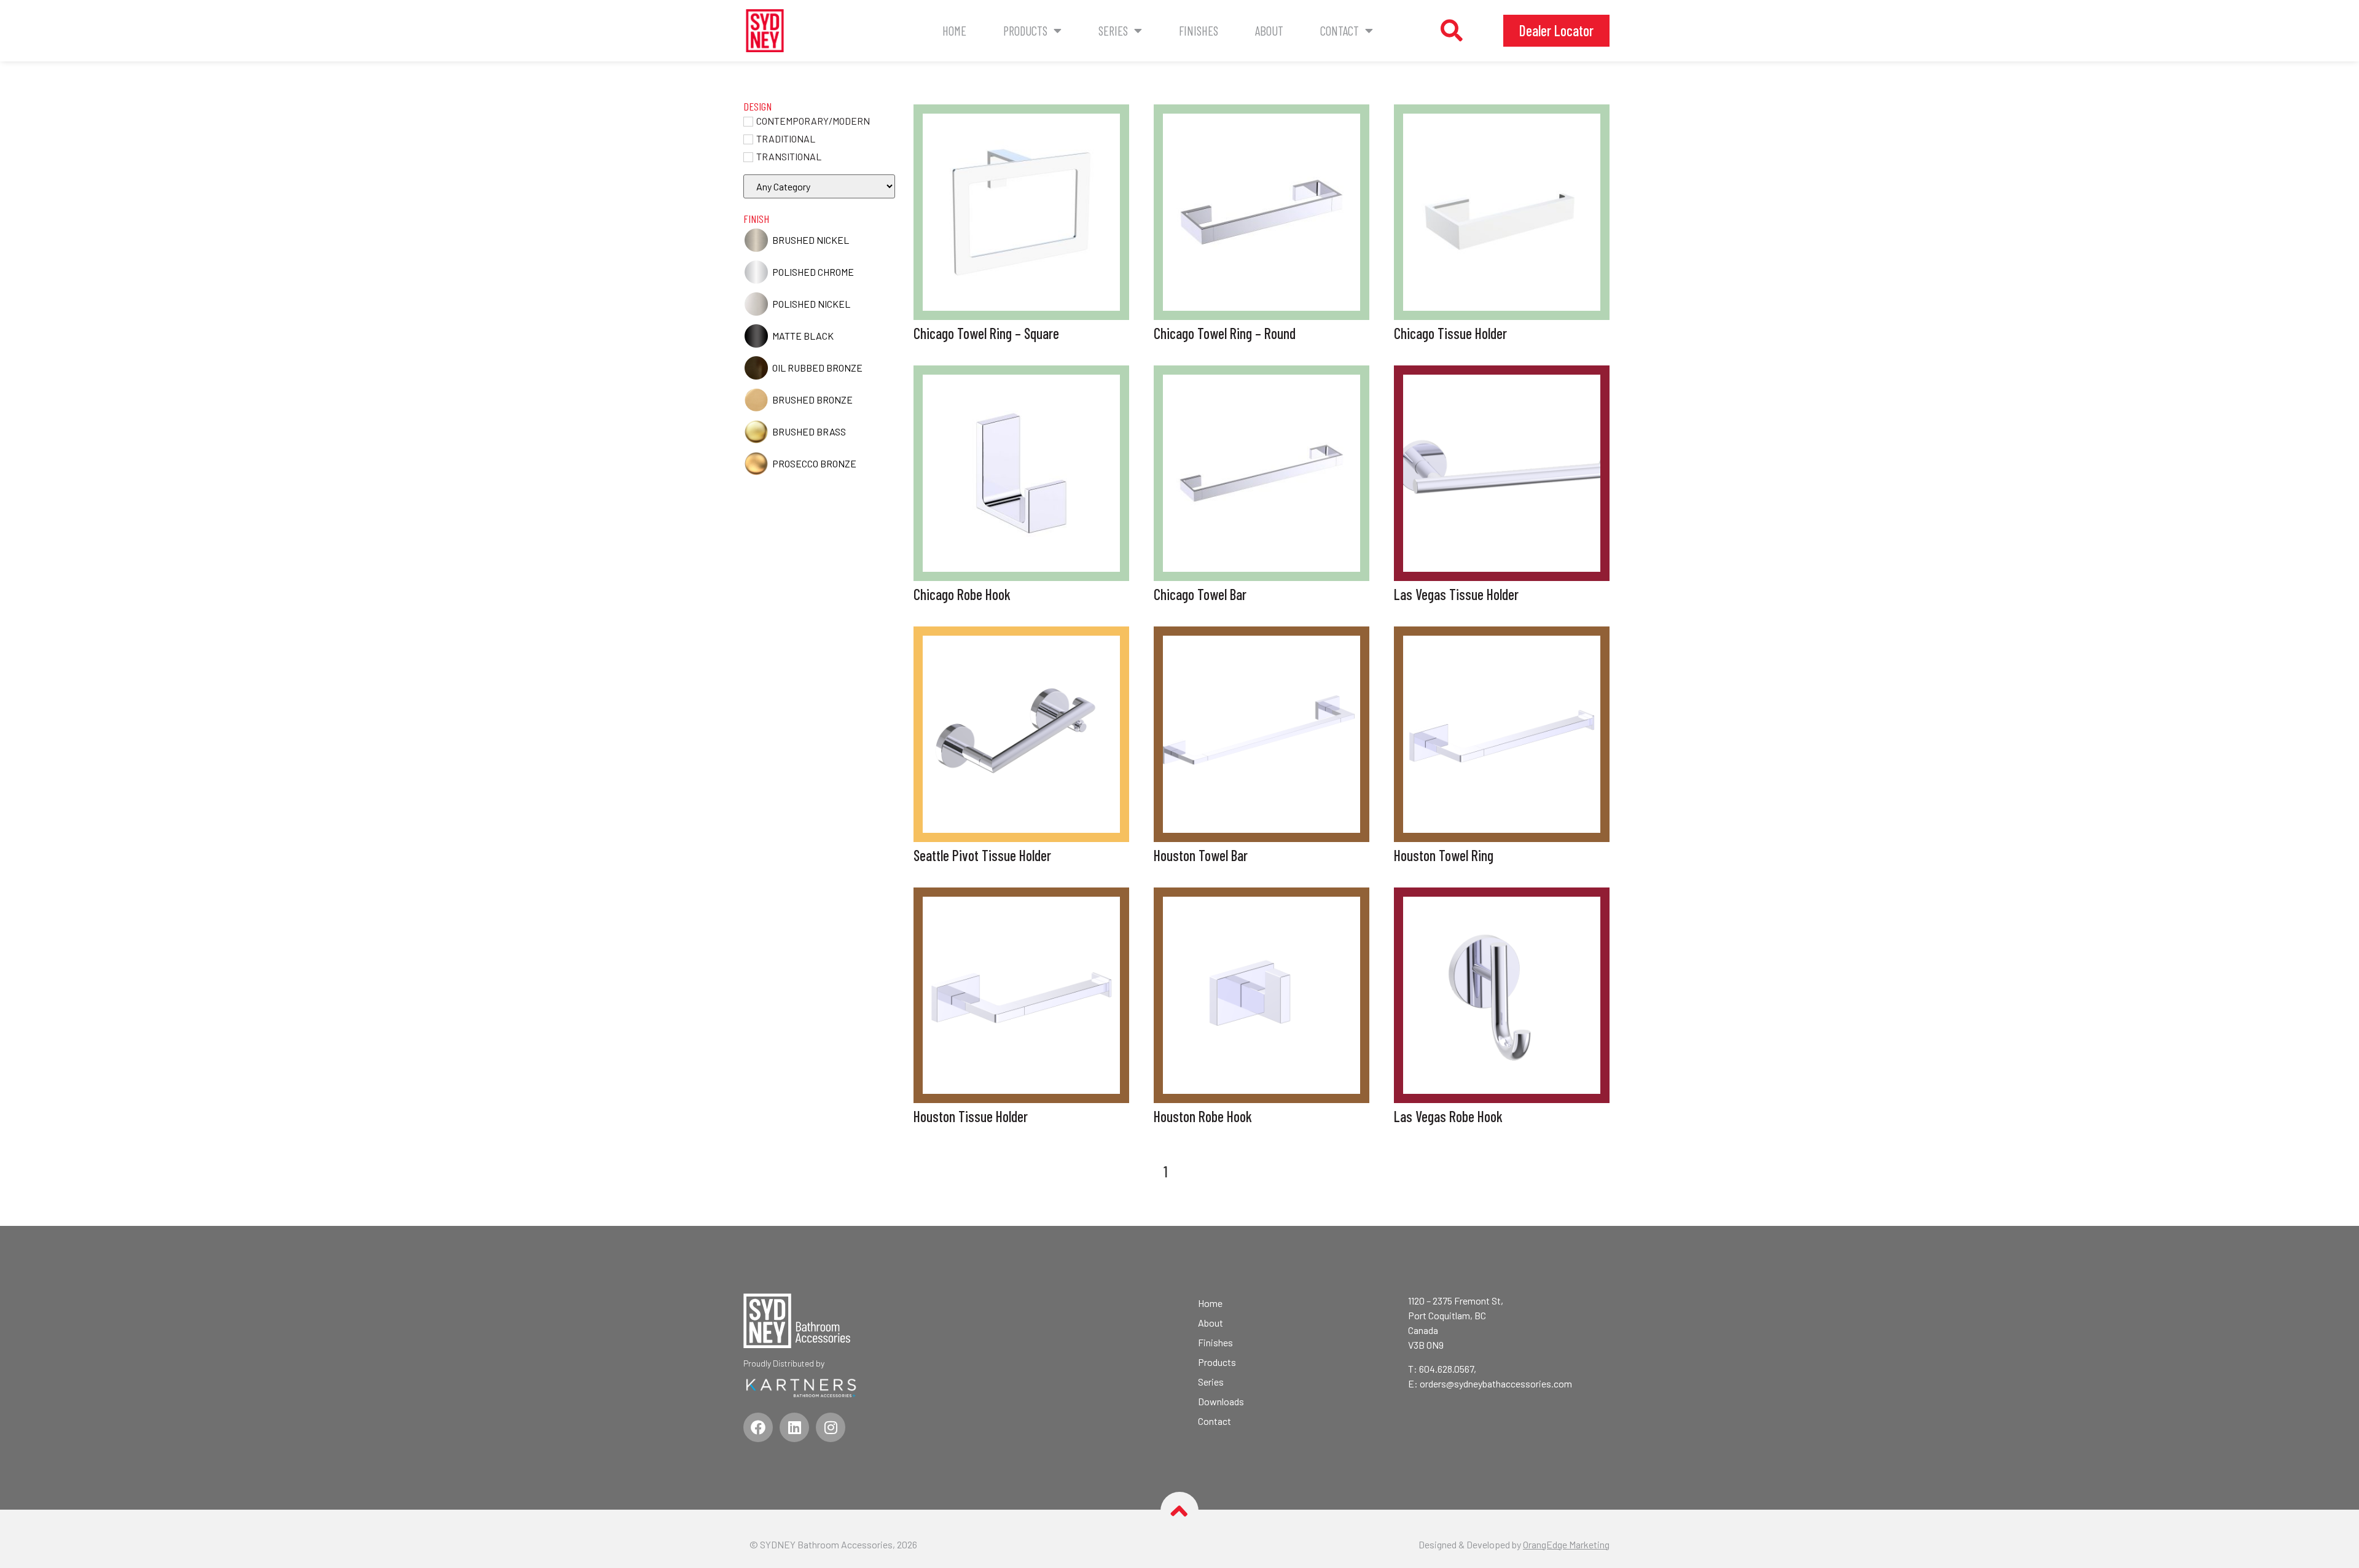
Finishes (1199, 30)
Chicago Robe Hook (962, 594)
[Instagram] (831, 1427)
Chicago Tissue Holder (1450, 333)
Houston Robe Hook (1203, 1116)
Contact (1215, 1421)
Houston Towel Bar (1201, 855)
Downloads (1221, 1401)
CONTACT (1340, 30)
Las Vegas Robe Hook (1448, 1116)
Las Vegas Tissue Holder (1456, 594)
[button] (1452, 31)
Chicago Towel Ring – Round (1225, 333)
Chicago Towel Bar (1200, 594)
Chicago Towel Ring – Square (986, 333)
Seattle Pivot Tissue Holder (982, 855)
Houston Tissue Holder (971, 1116)
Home (954, 30)
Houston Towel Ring (1444, 855)
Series (1113, 30)
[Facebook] (758, 1427)
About (1269, 30)
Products (1025, 30)
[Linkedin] (794, 1427)
